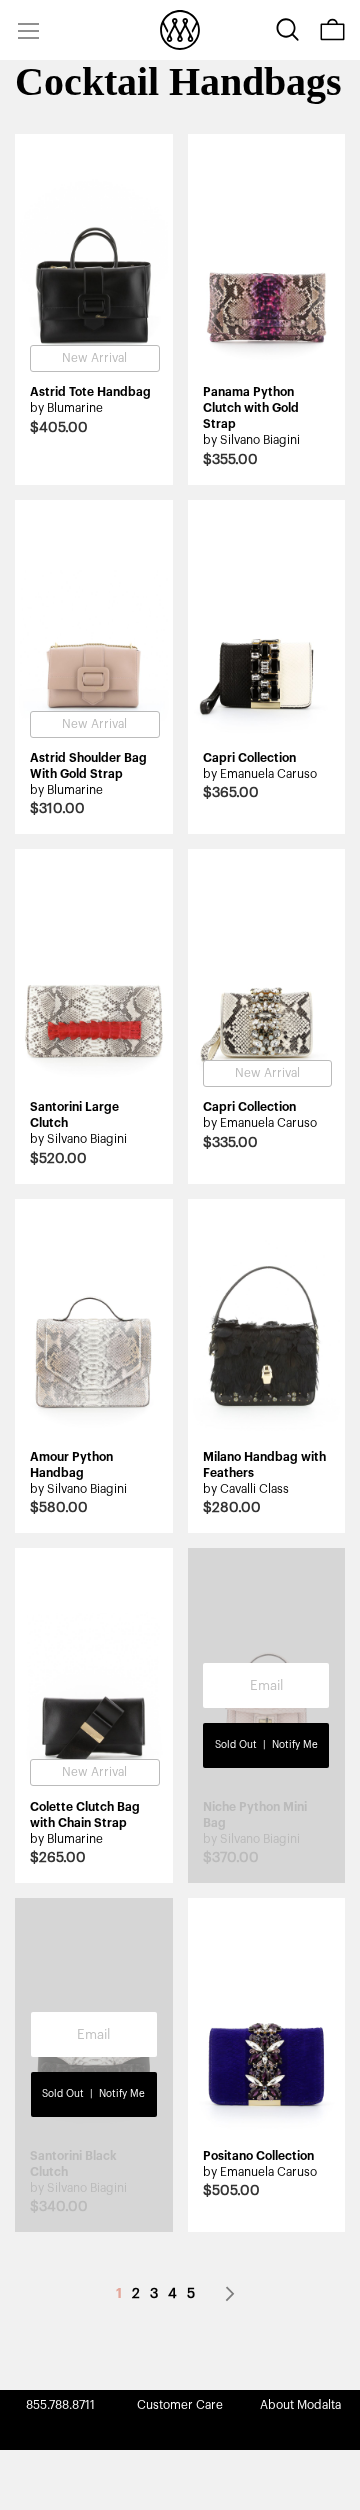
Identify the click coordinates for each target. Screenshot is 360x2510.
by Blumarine (66, 408)
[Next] (230, 2294)
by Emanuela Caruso (260, 774)
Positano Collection (258, 2156)
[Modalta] (180, 30)
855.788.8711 (60, 2405)
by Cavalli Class (246, 1489)
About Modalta (300, 2405)
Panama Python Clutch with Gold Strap (251, 408)
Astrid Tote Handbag (90, 392)
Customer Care (180, 2405)
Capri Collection (249, 758)
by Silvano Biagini (251, 440)
